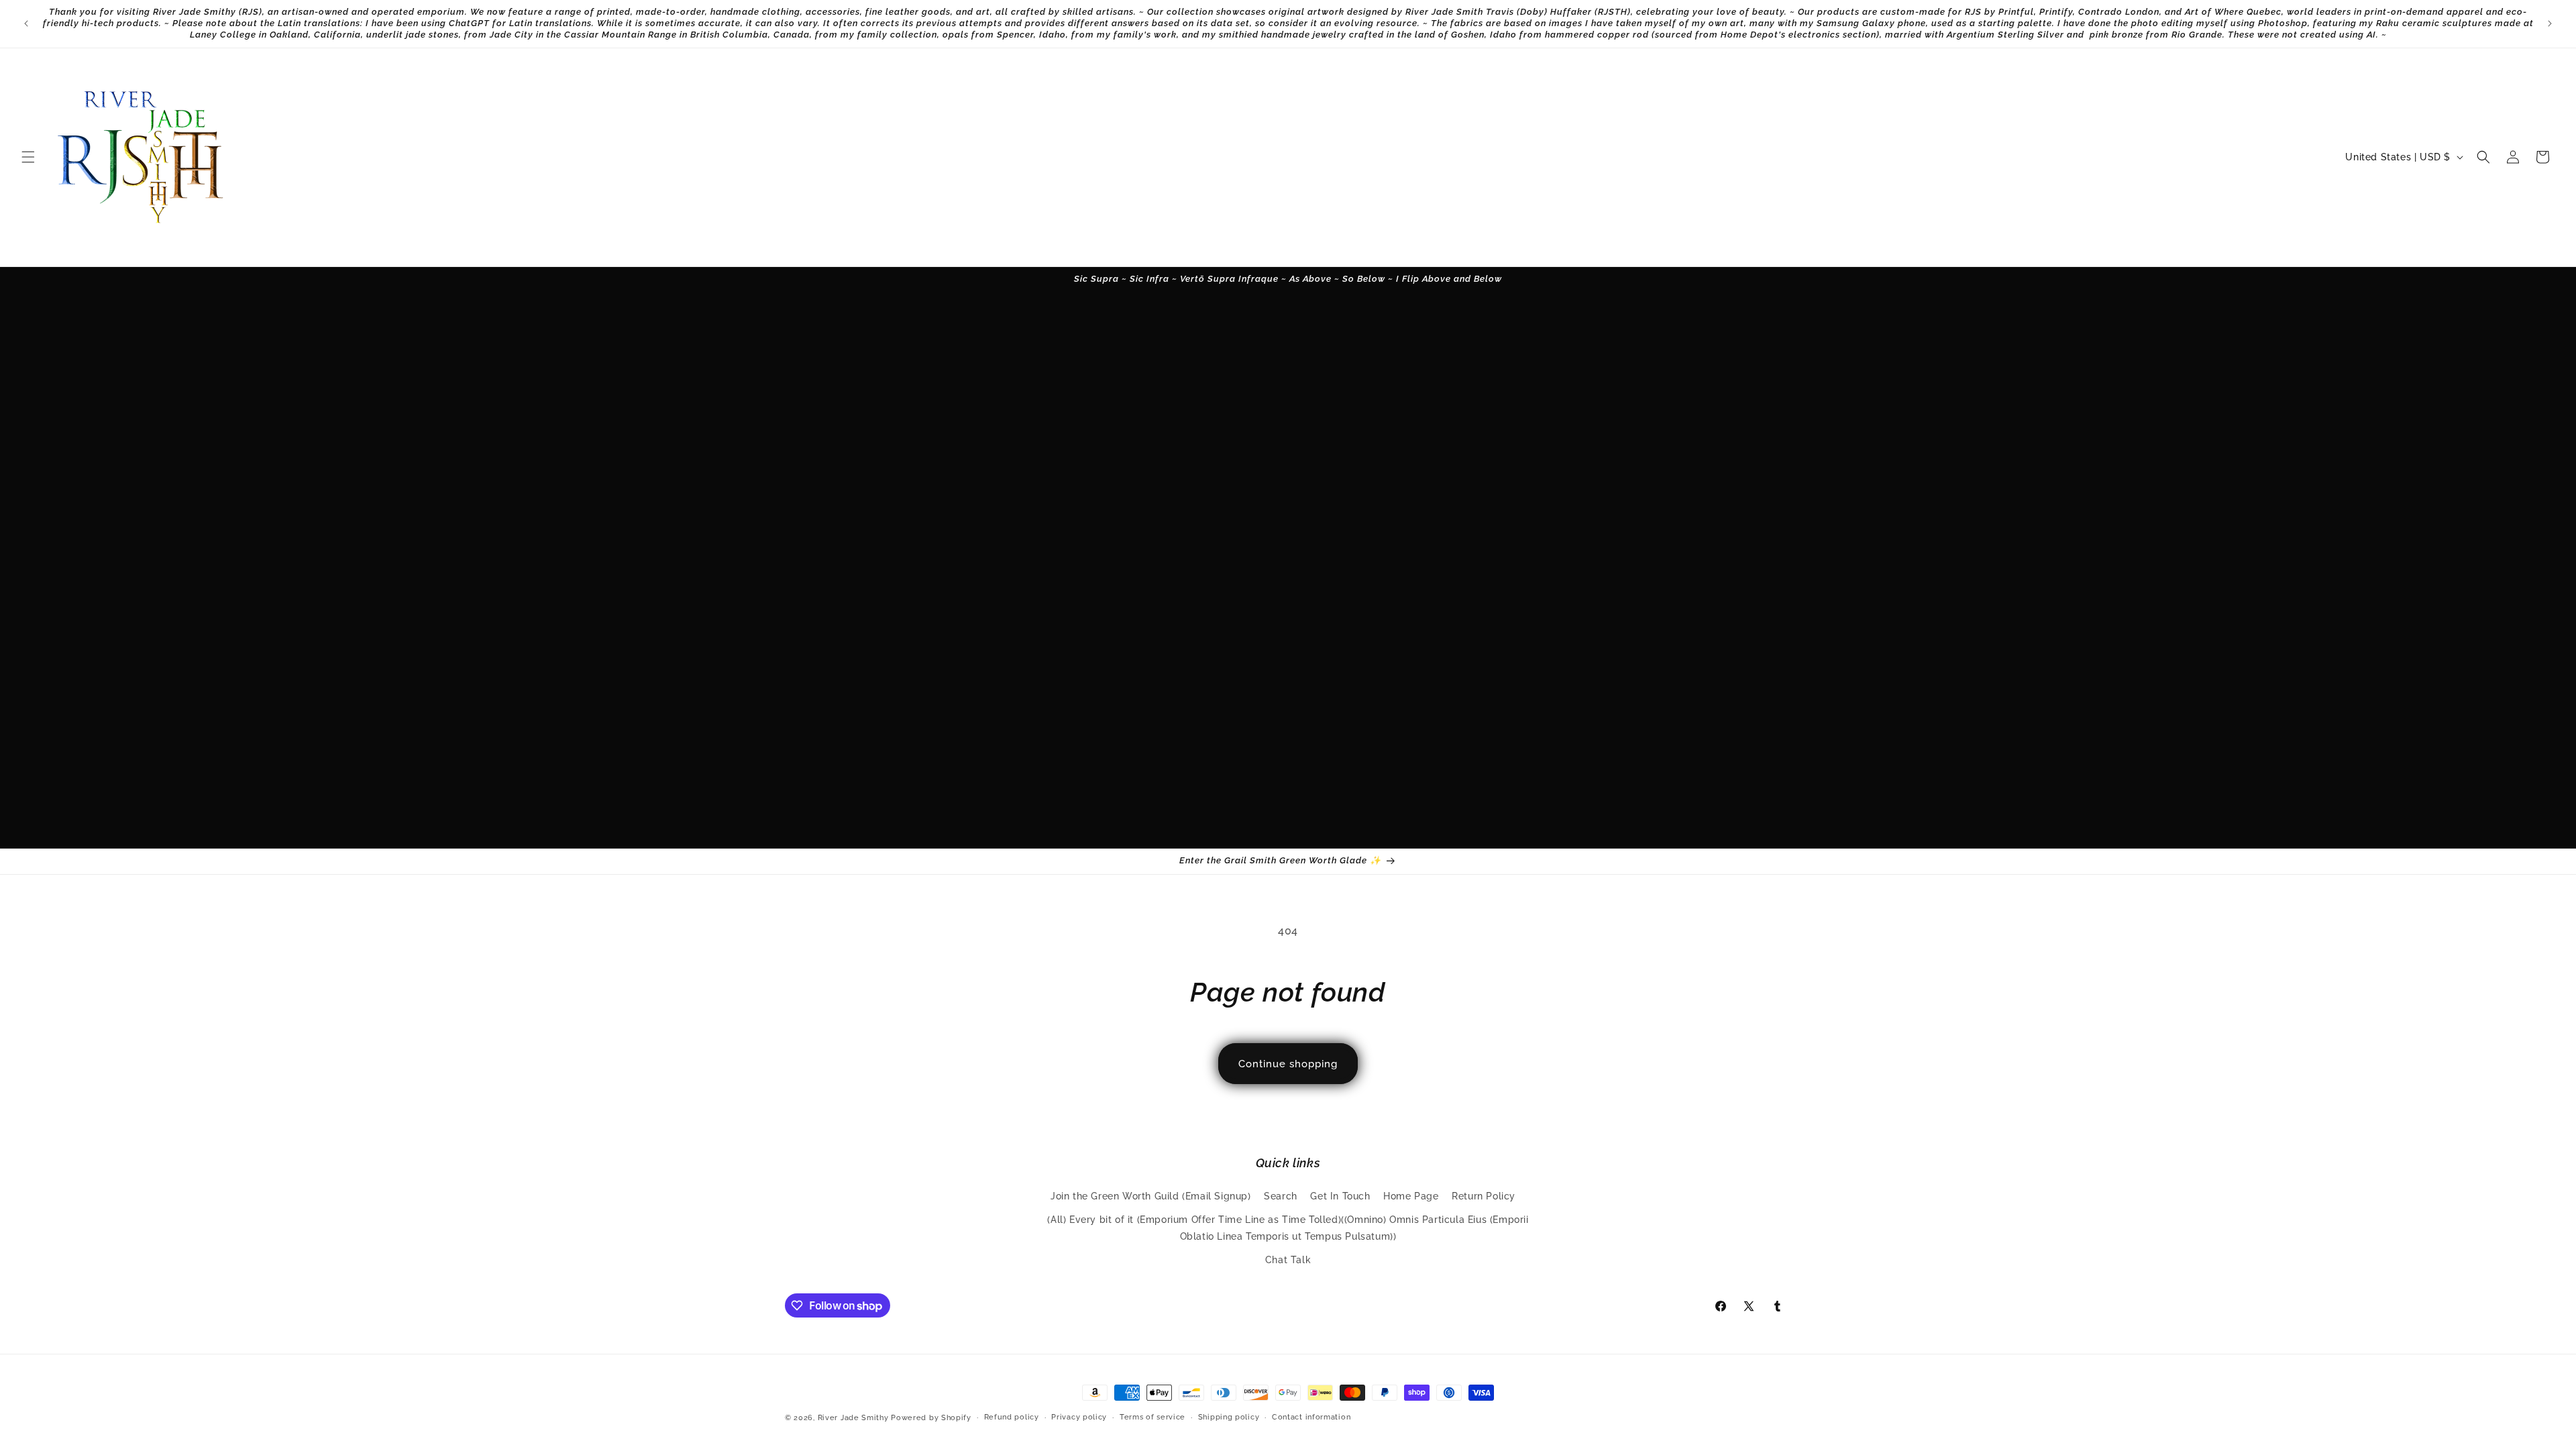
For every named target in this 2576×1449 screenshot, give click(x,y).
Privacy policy (1079, 1417)
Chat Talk (1288, 1260)
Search (1281, 1196)
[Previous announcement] (26, 23)
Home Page (1411, 1196)
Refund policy (1012, 1417)
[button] (28, 157)
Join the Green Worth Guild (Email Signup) (1151, 1196)
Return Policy (1484, 1196)
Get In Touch (1340, 1196)
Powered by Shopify (931, 1418)
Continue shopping (1288, 1064)
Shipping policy (1229, 1417)
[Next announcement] (2550, 23)
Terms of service (1152, 1417)
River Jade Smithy (853, 1418)
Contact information (1311, 1417)
